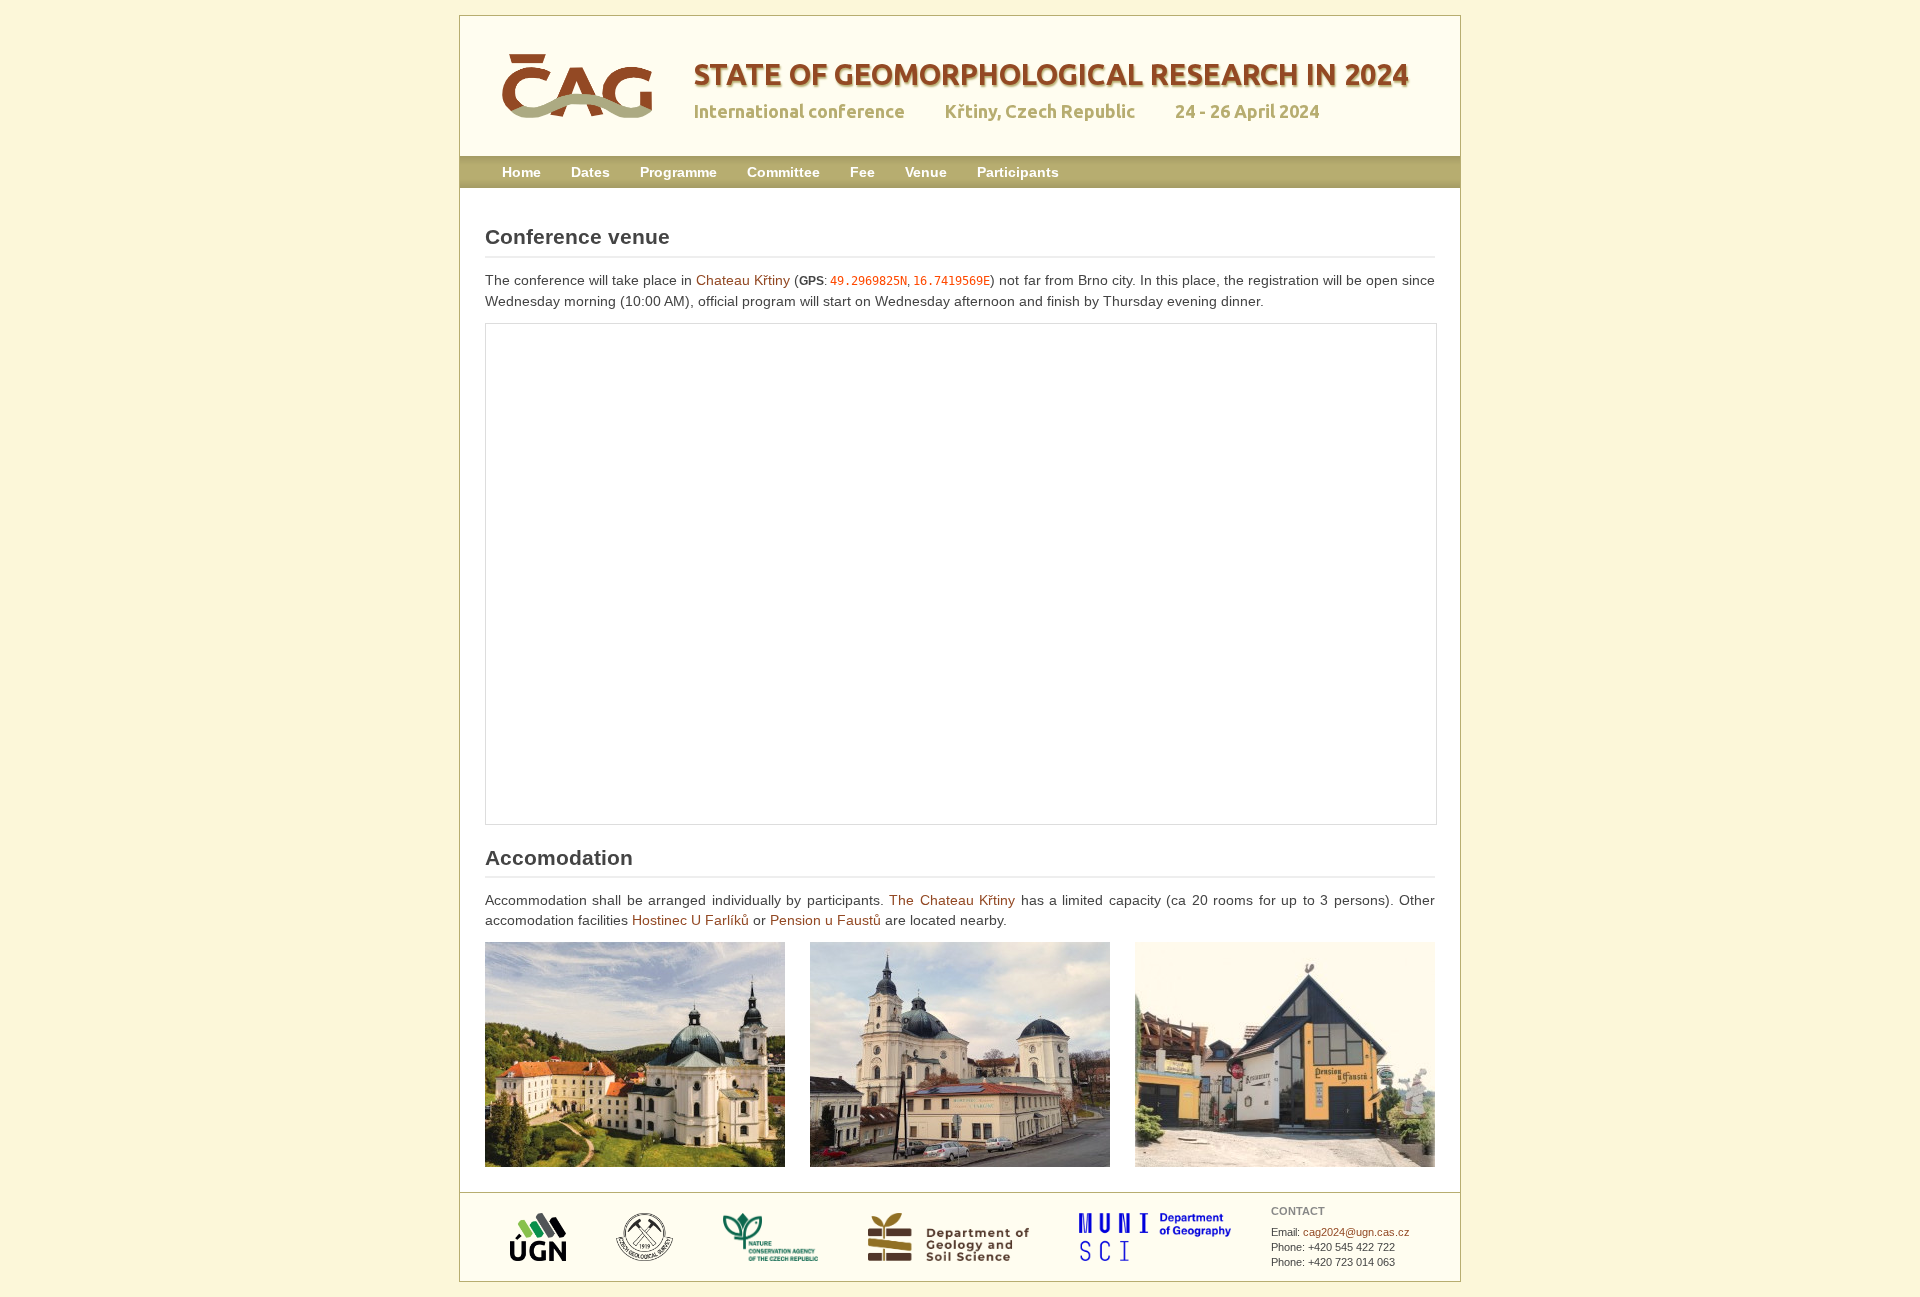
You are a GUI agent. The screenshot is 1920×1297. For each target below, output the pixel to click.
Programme (678, 172)
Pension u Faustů (825, 920)
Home (521, 172)
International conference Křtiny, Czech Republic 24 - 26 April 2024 (1006, 111)
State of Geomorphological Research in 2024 (1051, 74)
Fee (862, 172)
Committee (783, 172)
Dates (590, 172)
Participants (1018, 172)
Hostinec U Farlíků (690, 920)
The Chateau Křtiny (952, 900)
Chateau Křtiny (743, 280)
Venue (926, 172)
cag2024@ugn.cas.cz (1356, 1232)
